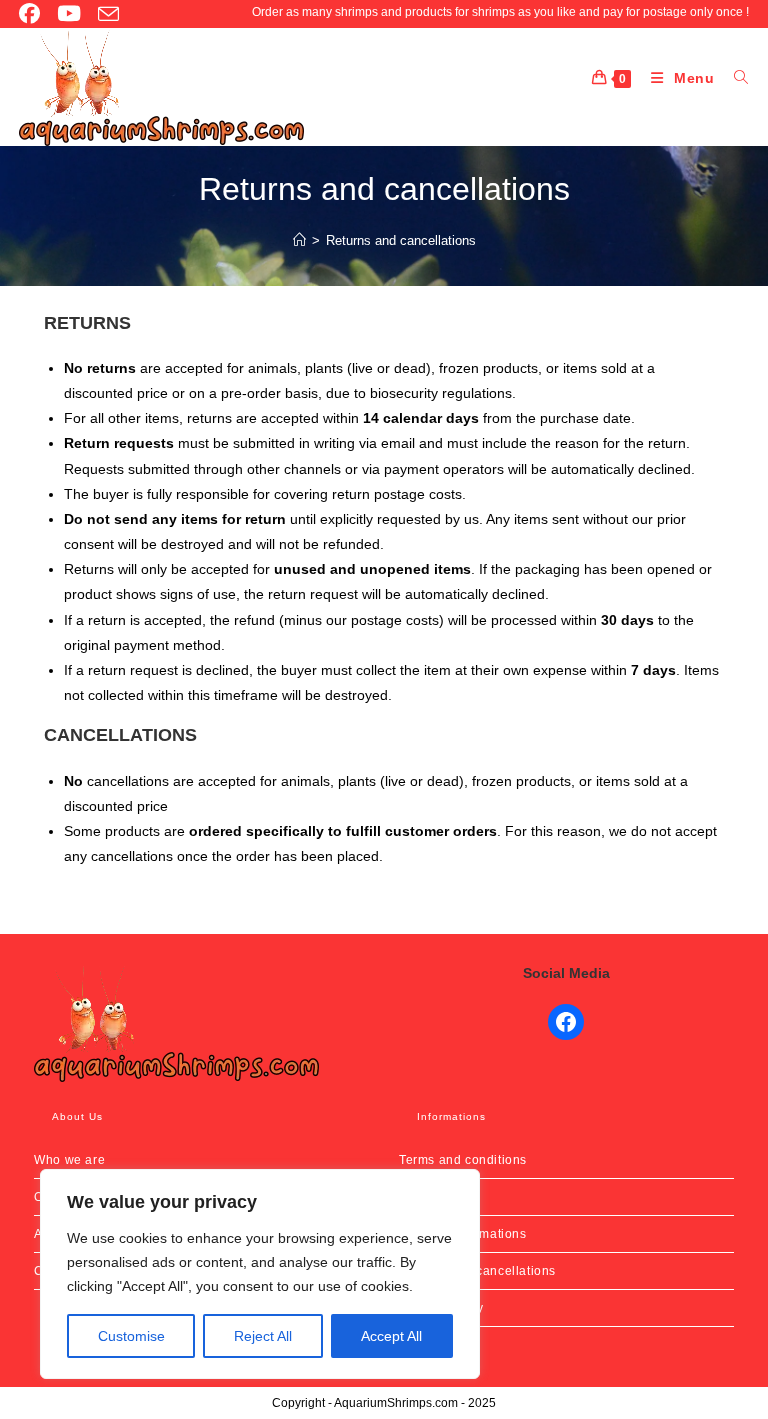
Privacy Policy (441, 1308)
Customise (131, 1336)
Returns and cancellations (401, 240)
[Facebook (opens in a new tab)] (31, 13)
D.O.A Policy (436, 1197)
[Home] (299, 240)
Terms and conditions (463, 1160)
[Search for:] (734, 78)
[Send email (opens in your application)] (104, 14)
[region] (260, 1274)
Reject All (263, 1336)
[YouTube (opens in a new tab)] (64, 13)
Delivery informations (463, 1234)
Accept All (391, 1336)
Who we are (69, 1160)
